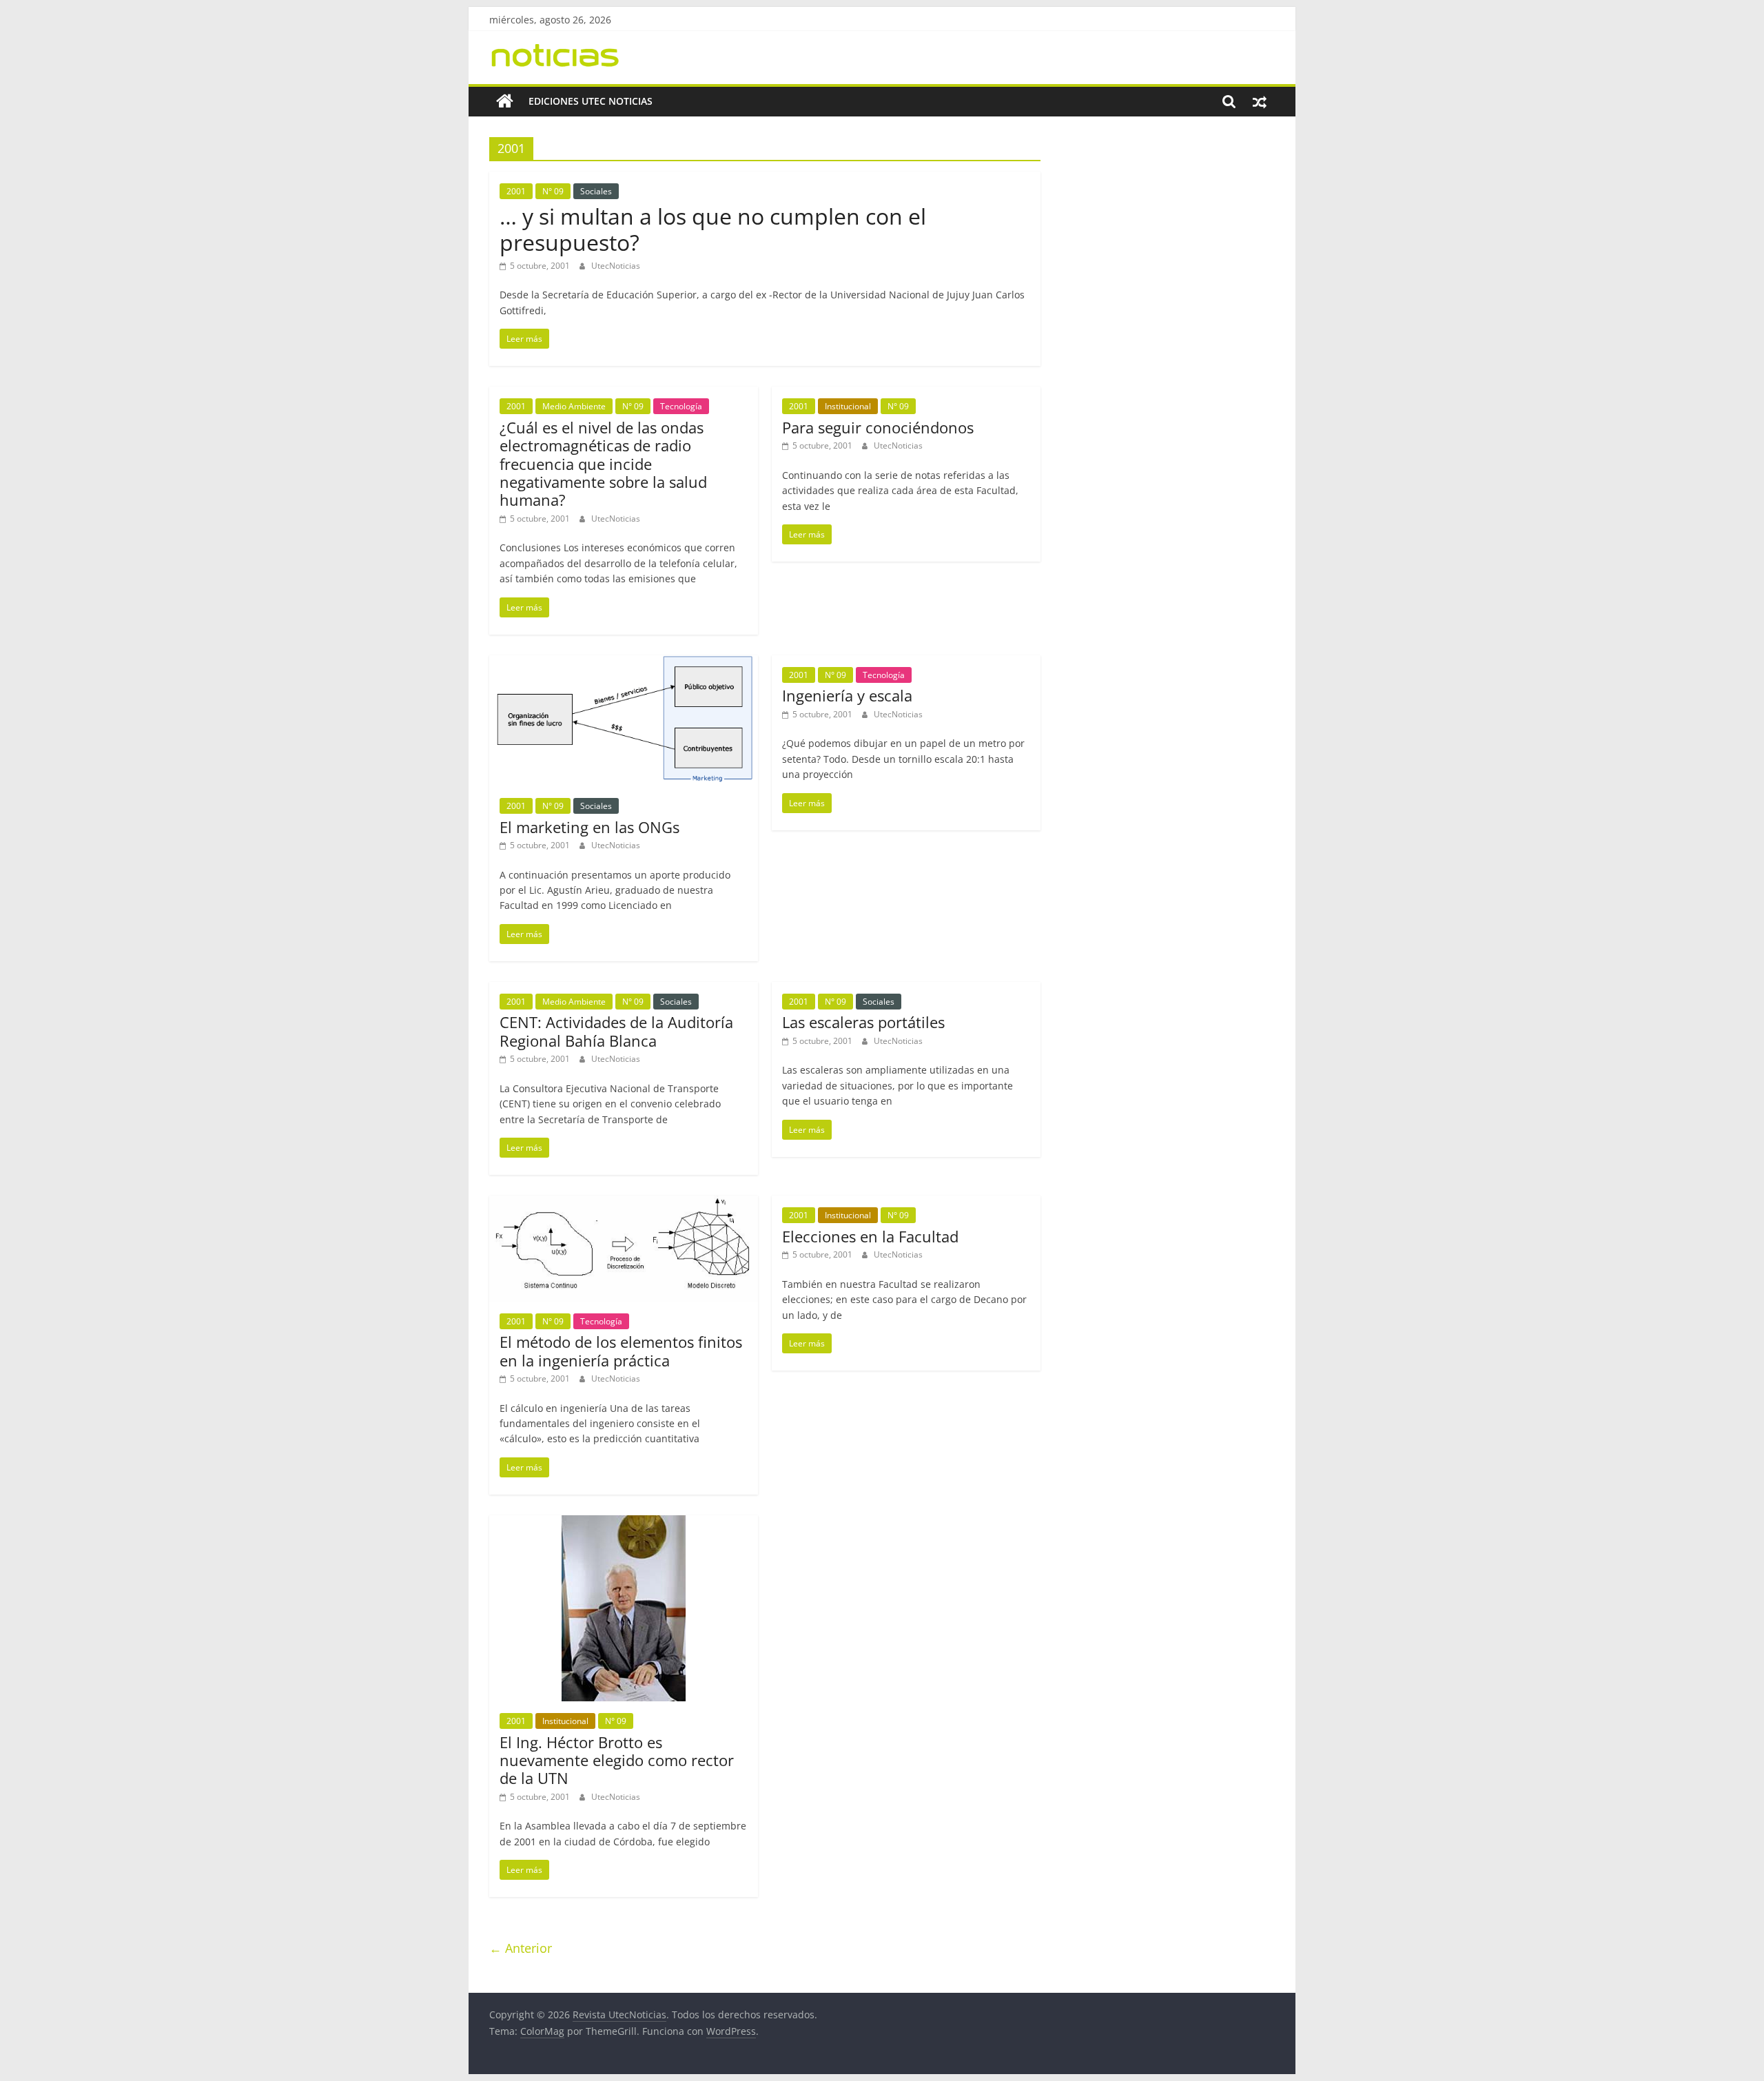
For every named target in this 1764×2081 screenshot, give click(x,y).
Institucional (848, 406)
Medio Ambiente (574, 406)
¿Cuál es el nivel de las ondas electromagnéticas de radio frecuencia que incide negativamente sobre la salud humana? (603, 464)
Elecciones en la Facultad (870, 1236)
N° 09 (553, 191)
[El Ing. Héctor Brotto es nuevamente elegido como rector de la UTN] (624, 1524)
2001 (516, 191)
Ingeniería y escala (847, 695)
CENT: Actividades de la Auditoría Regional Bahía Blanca (616, 1031)
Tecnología (681, 406)
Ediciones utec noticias (591, 101)
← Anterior (521, 1948)
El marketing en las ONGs (589, 827)
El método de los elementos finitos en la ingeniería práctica (621, 1351)
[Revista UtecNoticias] (505, 101)
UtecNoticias (616, 266)
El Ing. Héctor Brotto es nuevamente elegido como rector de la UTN (617, 1760)
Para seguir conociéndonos (878, 427)
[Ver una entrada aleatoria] (1260, 101)
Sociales (596, 191)
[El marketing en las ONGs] (624, 664)
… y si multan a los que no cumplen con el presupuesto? (713, 229)
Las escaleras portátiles (863, 1022)
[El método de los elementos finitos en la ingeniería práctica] (624, 1204)
